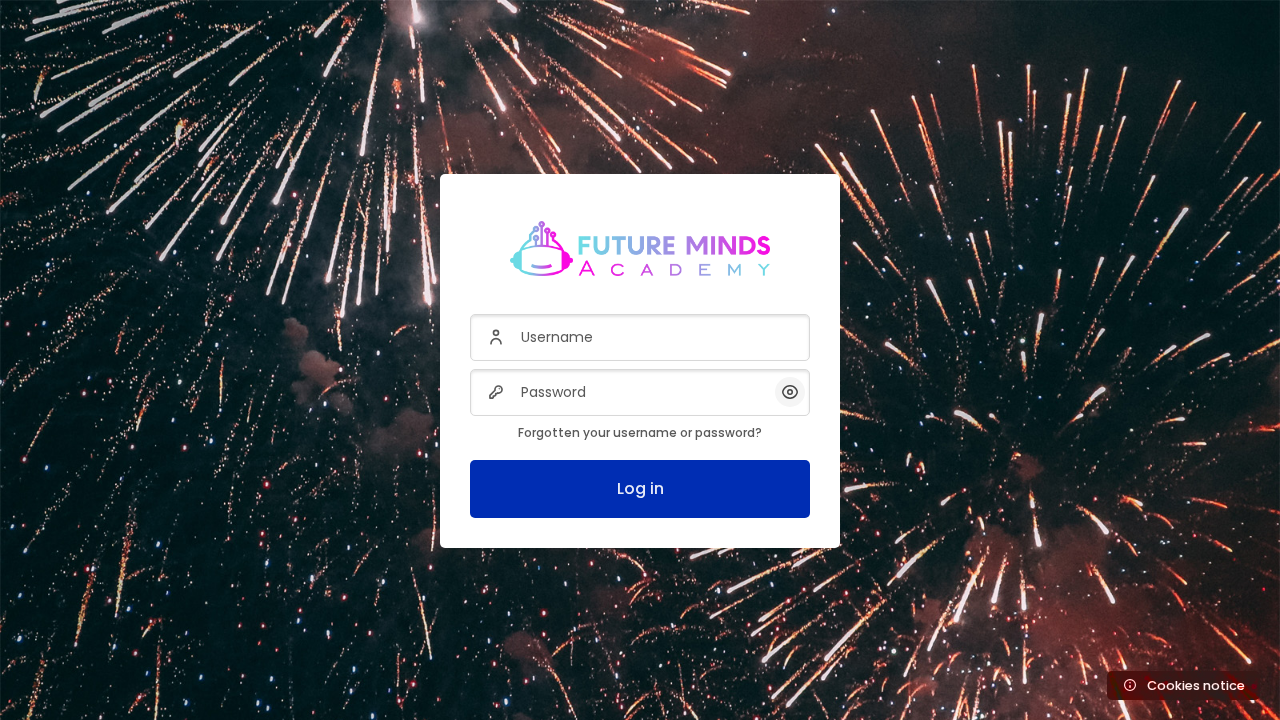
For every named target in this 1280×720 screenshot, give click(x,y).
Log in (640, 488)
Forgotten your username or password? (640, 432)
